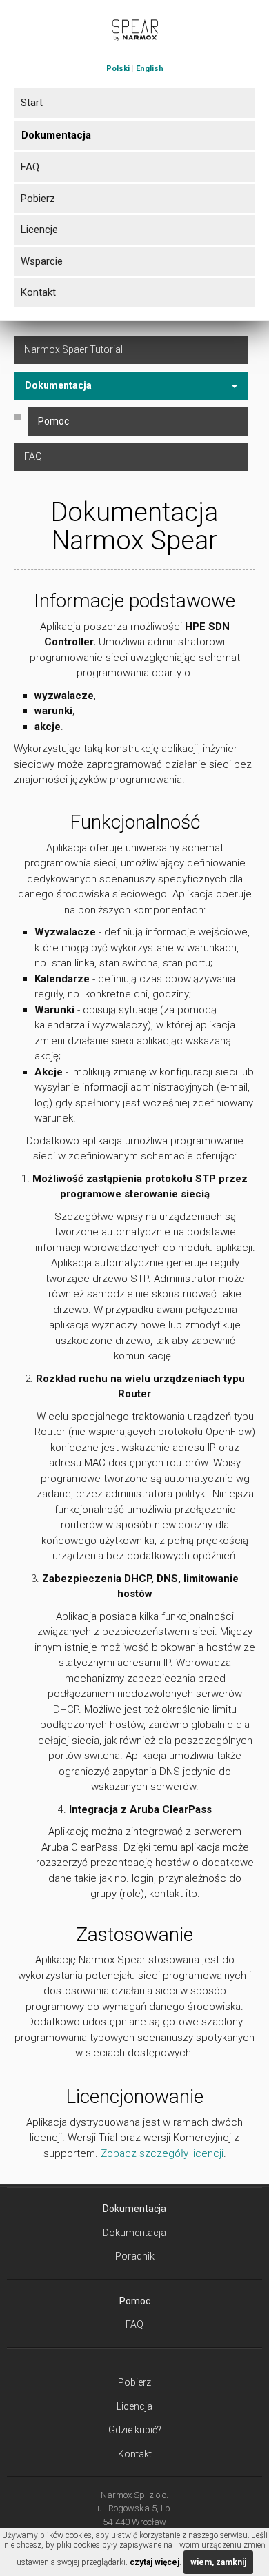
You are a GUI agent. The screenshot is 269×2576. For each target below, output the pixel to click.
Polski (118, 69)
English (150, 69)
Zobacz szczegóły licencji (162, 2153)
